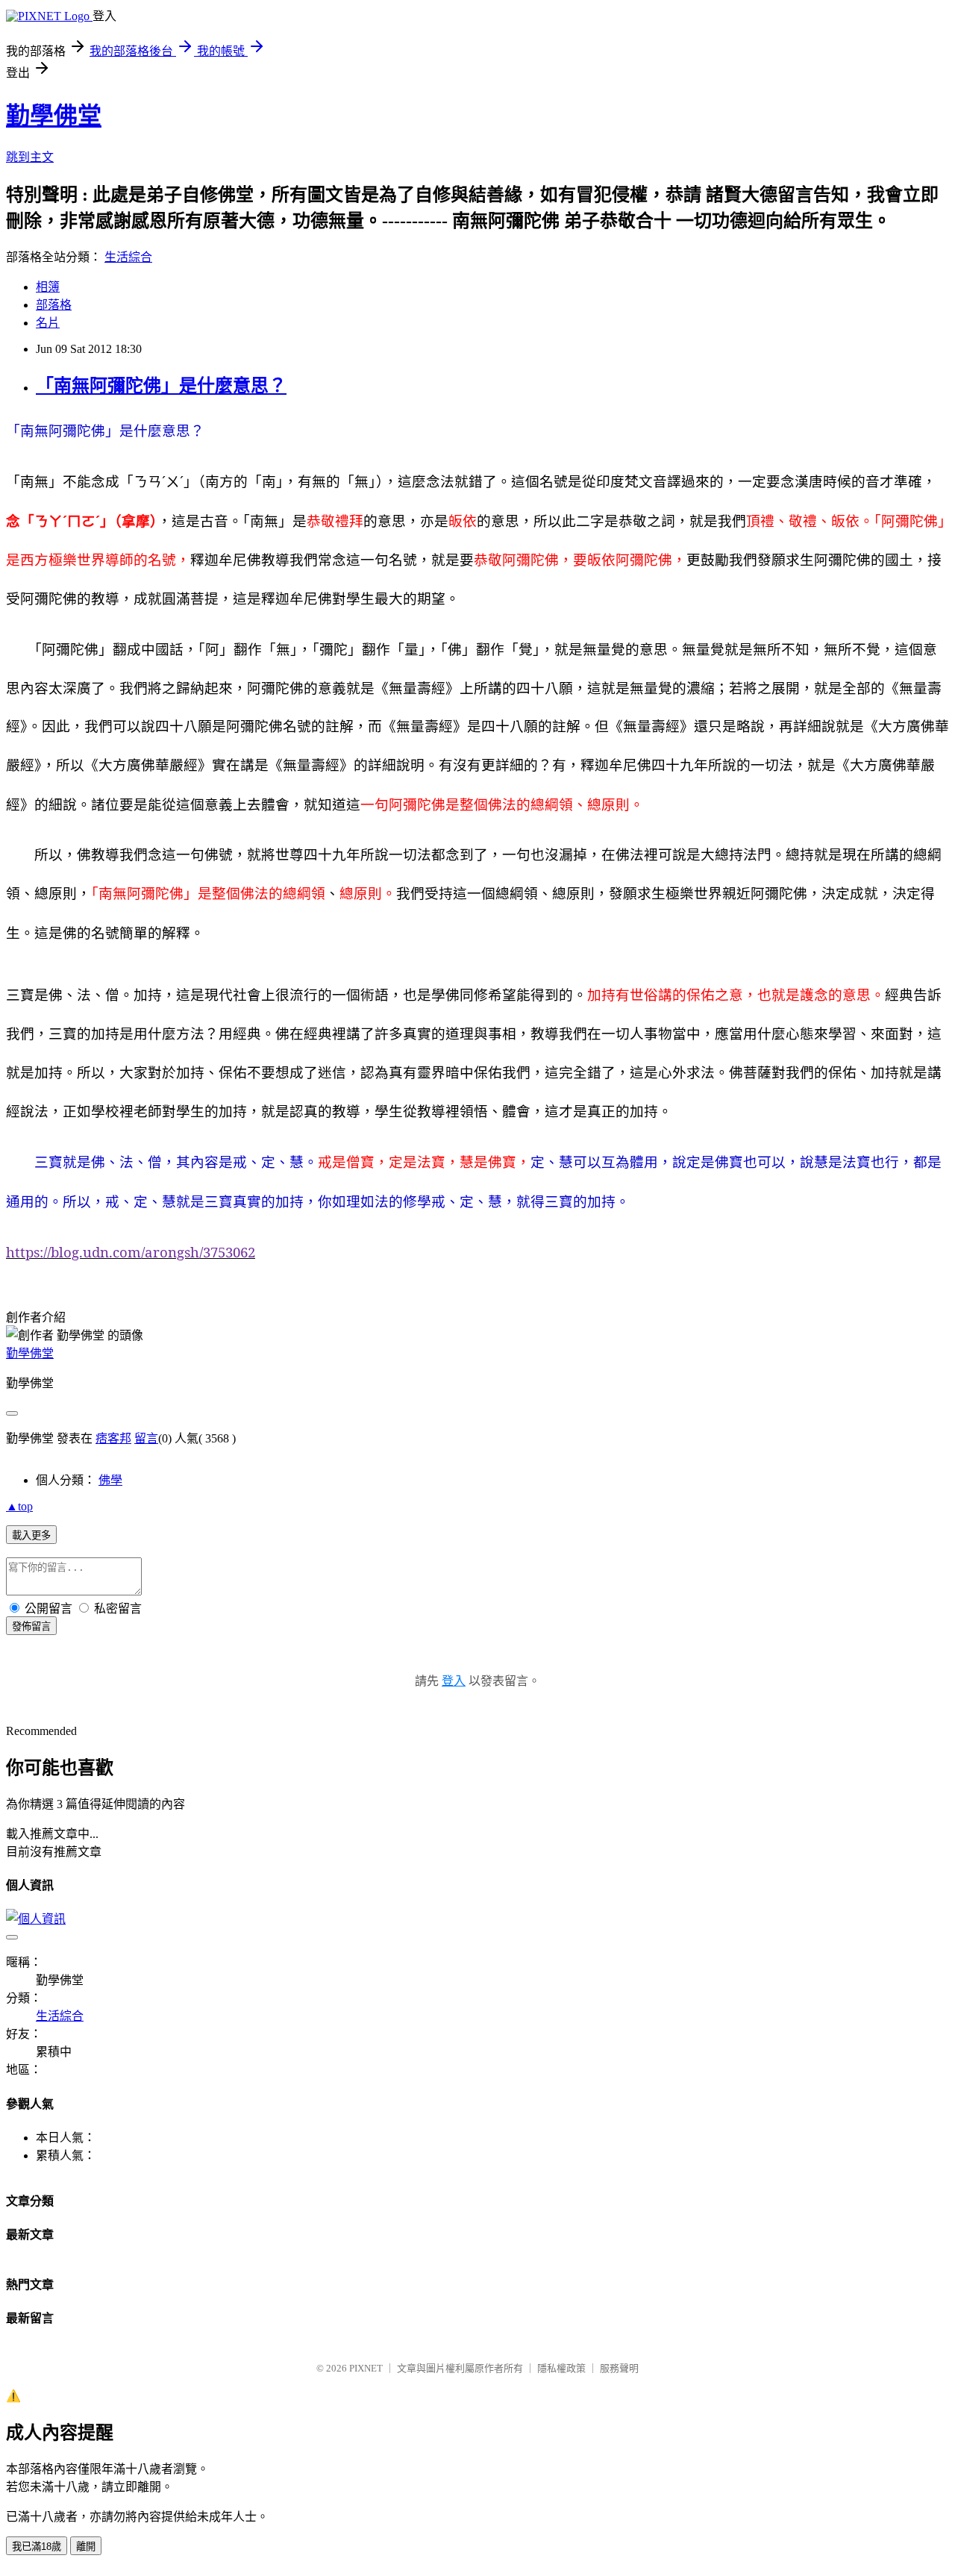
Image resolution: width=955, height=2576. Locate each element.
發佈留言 (31, 1626)
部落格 (54, 305)
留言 (146, 1438)
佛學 (110, 1480)
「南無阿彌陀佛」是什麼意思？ (161, 386)
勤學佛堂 (54, 116)
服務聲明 (619, 2368)
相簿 (48, 287)
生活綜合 (128, 257)
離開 (86, 2547)
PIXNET (366, 2368)
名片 (48, 323)
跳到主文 (30, 157)
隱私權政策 (561, 2368)
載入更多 (31, 1535)
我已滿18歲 (37, 2547)
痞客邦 (113, 1438)
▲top (19, 1506)
